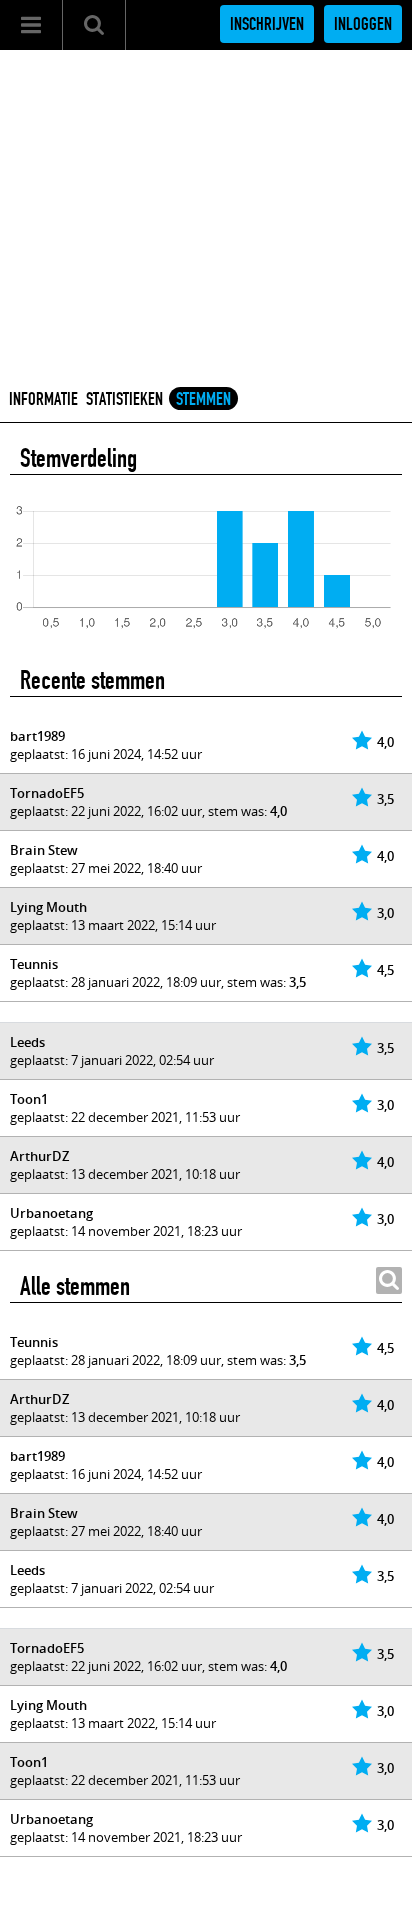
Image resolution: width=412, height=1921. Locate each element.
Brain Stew (44, 850)
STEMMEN (203, 399)
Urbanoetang (51, 1213)
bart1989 (37, 736)
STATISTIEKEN (124, 399)
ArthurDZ (39, 1156)
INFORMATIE (43, 399)
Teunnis (34, 964)
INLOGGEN (363, 24)
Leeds (27, 1042)
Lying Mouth (48, 907)
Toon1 (29, 1099)
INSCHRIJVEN (267, 24)
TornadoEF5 (47, 793)
